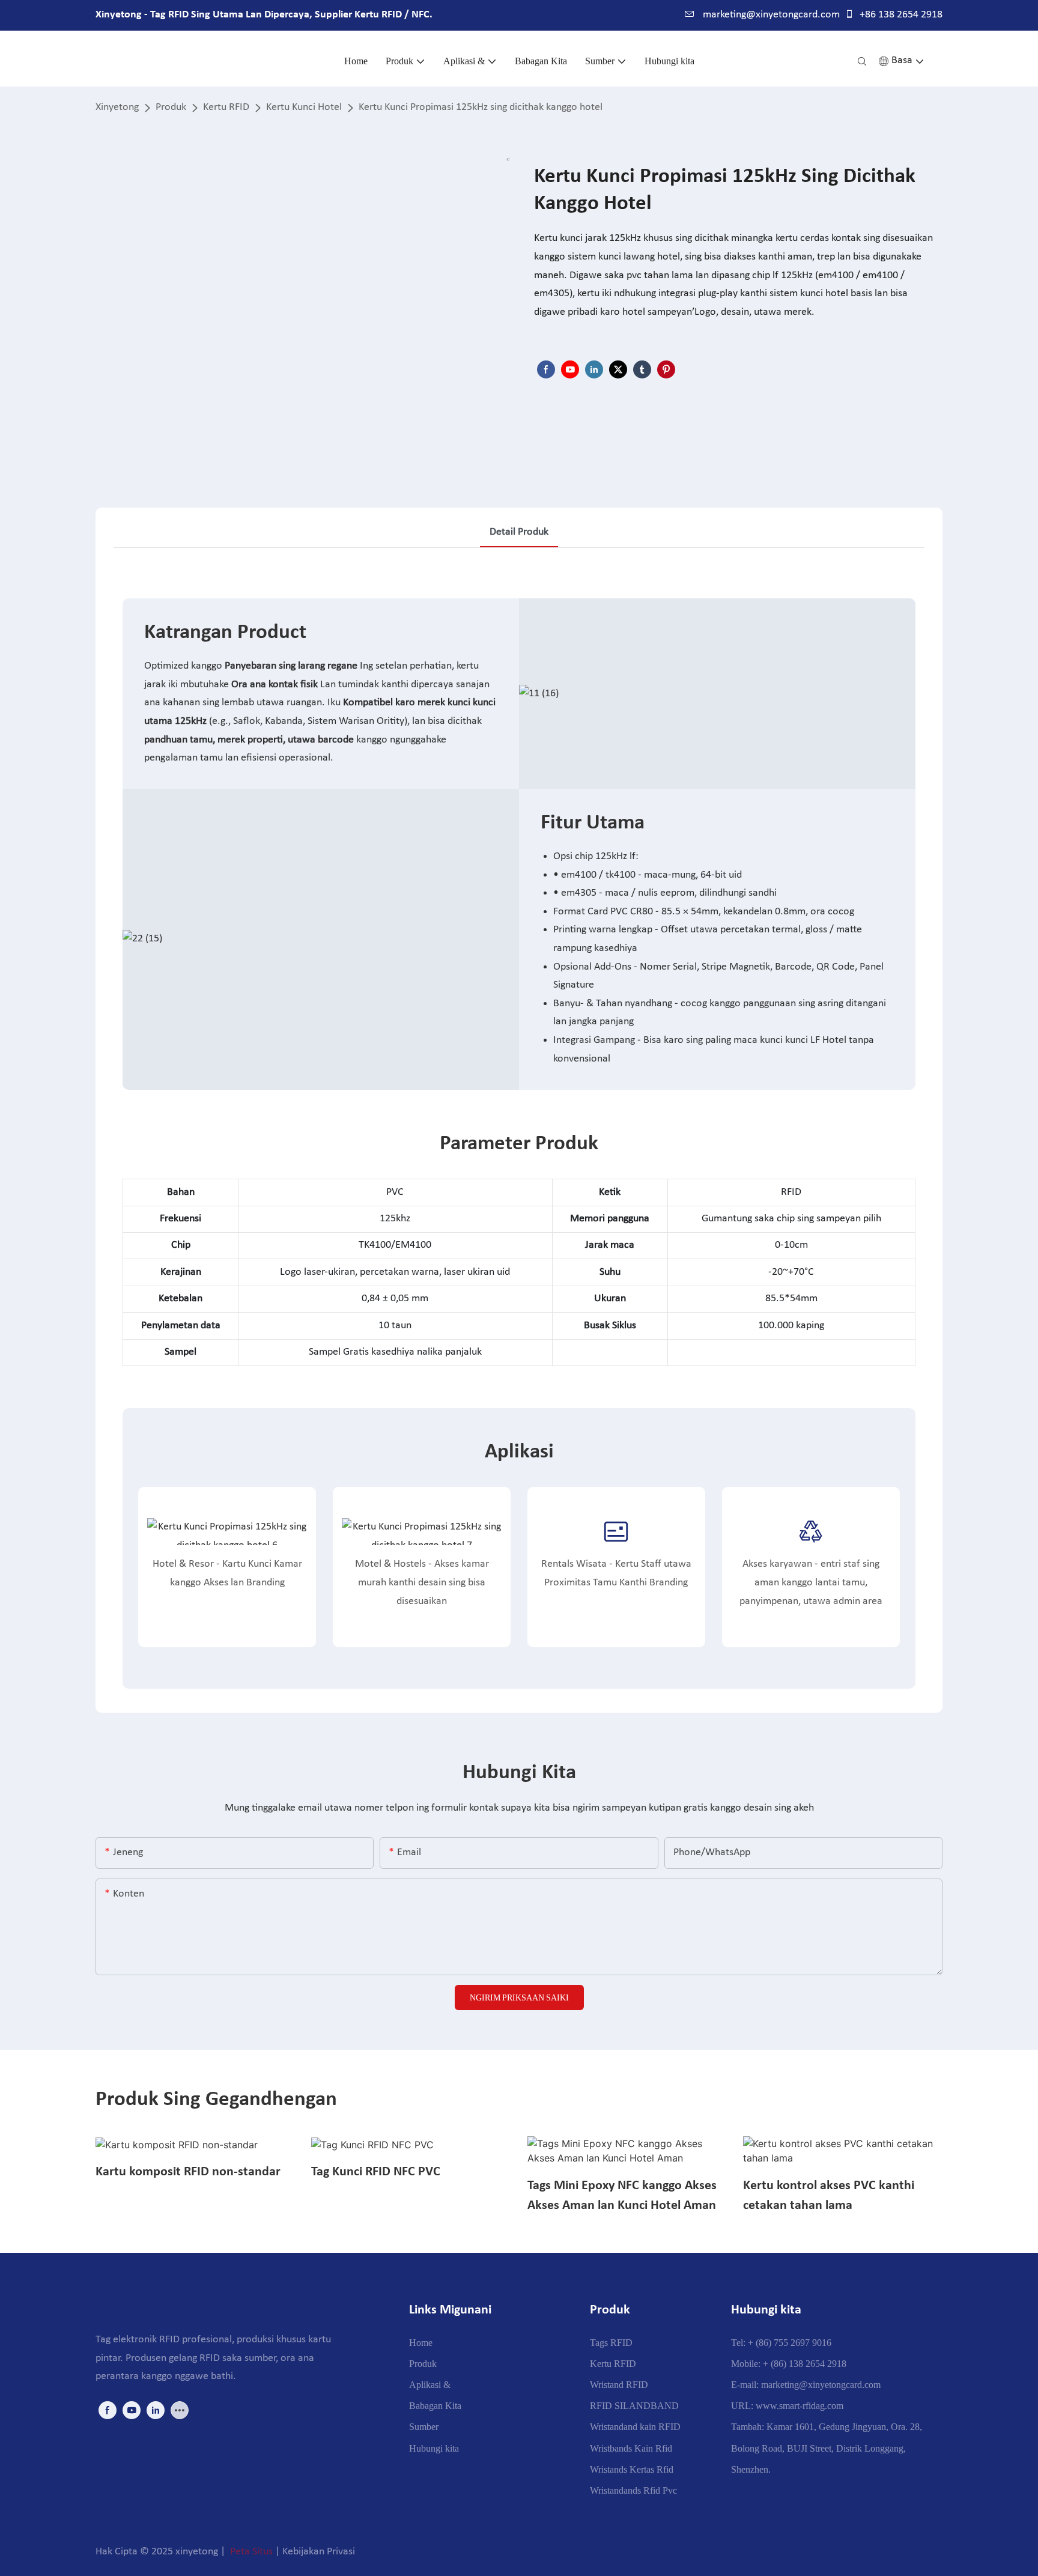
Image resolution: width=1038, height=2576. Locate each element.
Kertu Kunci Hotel (304, 107)
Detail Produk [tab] (519, 532)
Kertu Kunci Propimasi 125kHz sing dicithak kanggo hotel (481, 107)
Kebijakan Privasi (319, 2552)
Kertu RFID (226, 107)
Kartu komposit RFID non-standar (188, 2172)
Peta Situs (251, 2552)
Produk (171, 107)
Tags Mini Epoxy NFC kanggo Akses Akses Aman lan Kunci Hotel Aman (622, 2196)
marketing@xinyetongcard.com (770, 15)
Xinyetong (117, 107)
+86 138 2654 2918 (900, 15)
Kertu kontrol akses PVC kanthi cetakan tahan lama (829, 2196)
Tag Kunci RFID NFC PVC (376, 2172)
